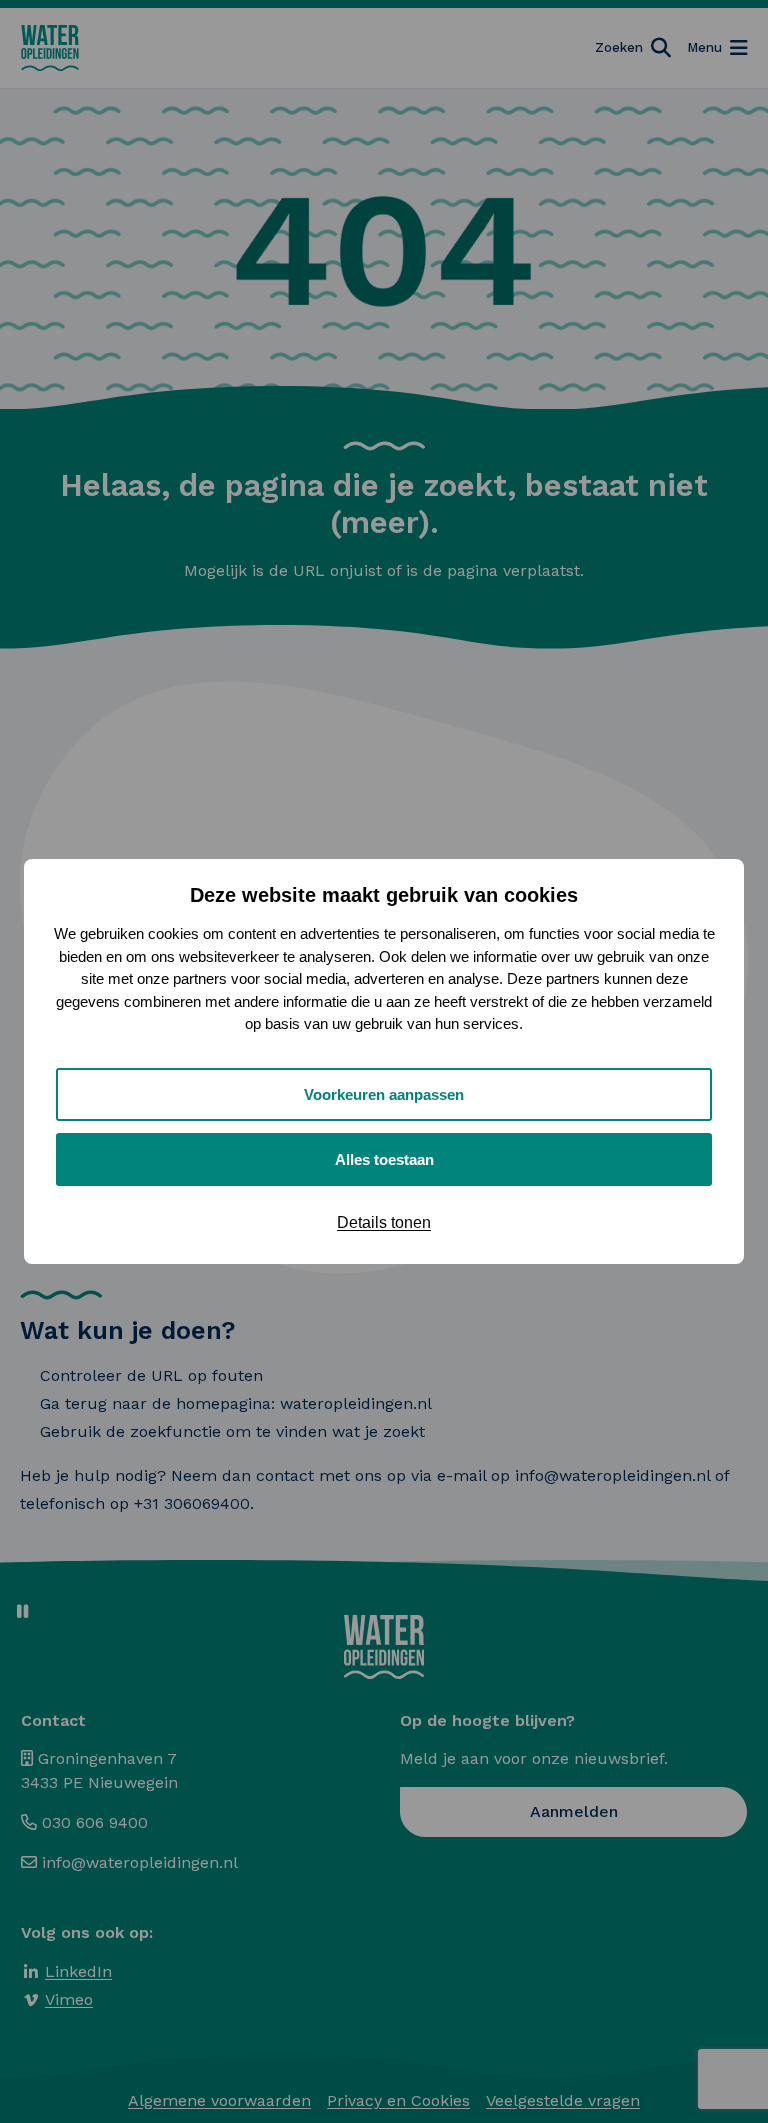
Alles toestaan (384, 1159)
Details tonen (384, 1222)
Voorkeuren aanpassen (384, 1094)
